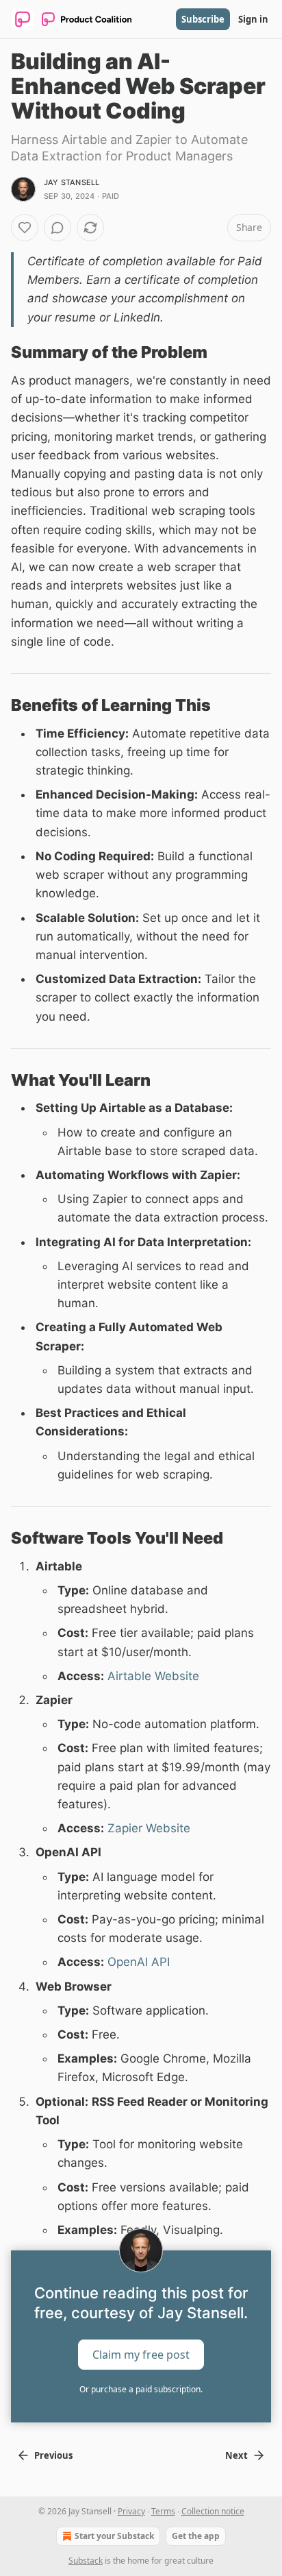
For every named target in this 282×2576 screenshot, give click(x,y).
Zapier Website (149, 1828)
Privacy (131, 2511)
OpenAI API (139, 1962)
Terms (163, 2511)
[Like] (25, 228)
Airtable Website (153, 1676)
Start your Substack (114, 2536)
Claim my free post (141, 2355)
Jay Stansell (72, 182)
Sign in (253, 19)
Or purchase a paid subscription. (141, 2389)
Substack (86, 2561)
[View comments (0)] (57, 228)
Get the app (196, 2536)
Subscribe (203, 19)
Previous (53, 2455)
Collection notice (213, 2511)
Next (236, 2455)
